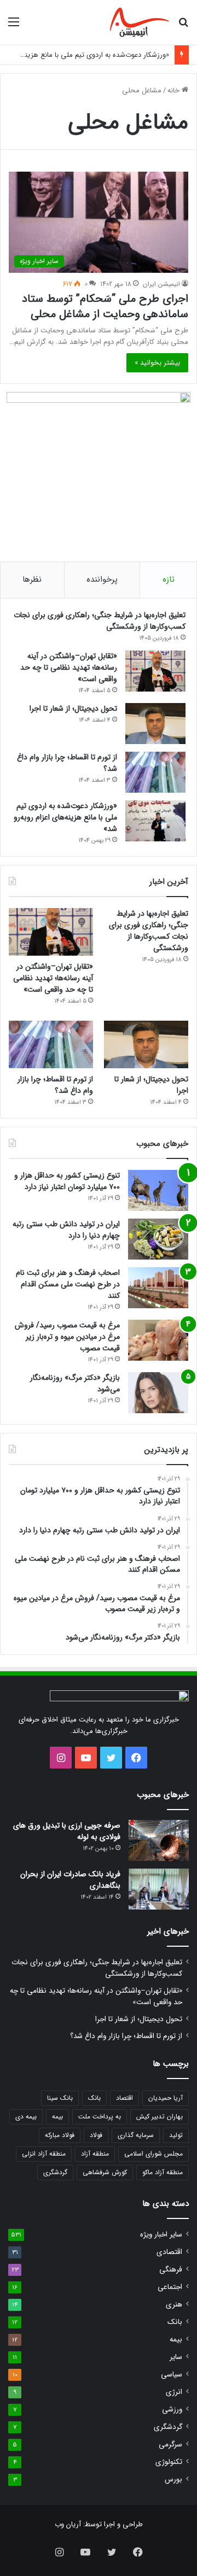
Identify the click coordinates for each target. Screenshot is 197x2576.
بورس (173, 2480)
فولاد (96, 2135)
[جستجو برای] (183, 27)
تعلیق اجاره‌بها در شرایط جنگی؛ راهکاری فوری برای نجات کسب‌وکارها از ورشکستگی (100, 621)
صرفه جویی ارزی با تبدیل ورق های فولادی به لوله (67, 1831)
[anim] (140, 22)
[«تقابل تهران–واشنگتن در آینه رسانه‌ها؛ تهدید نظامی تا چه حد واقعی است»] (155, 671)
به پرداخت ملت (100, 2117)
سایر (176, 2357)
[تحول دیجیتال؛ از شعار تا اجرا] (155, 724)
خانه (175, 90)
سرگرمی (170, 2445)
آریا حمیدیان (166, 2098)
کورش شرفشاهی (105, 2172)
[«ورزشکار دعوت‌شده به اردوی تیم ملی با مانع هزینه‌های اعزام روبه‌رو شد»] (155, 821)
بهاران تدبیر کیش (160, 2117)
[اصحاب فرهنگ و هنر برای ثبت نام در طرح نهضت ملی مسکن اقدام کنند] (158, 1288)
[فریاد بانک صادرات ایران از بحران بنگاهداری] (159, 1889)
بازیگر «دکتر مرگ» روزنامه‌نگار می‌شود (75, 1383)
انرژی (174, 2392)
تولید (176, 2135)
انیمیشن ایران (161, 284)
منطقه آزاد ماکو (163, 2172)
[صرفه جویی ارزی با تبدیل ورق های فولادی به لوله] (159, 1840)
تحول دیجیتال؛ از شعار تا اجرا (73, 709)
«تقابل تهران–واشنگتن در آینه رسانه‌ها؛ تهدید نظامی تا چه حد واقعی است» (69, 668)
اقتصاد (124, 2098)
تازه (169, 579)
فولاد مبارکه (60, 2135)
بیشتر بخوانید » (157, 363)
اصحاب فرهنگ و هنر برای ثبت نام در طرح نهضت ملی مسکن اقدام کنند (68, 1284)
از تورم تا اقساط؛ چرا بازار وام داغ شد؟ (67, 763)
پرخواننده (102, 579)
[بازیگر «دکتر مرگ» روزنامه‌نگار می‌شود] (158, 1393)
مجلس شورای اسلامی (153, 2154)
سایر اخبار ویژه (161, 2235)
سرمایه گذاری (136, 2135)
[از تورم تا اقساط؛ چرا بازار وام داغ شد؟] (155, 772)
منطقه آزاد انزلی (44, 2154)
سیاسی (172, 2375)
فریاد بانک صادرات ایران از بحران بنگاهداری (70, 1880)
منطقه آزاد (95, 2154)
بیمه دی (26, 2117)
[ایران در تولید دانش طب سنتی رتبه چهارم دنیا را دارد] (158, 1239)
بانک (94, 2098)
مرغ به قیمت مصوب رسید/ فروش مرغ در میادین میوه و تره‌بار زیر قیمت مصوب (67, 1337)
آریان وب (68, 2524)
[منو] (14, 27)
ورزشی (172, 2410)
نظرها (32, 579)
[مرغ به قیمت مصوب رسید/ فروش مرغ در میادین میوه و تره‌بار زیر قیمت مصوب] (158, 1340)
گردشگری (55, 2172)
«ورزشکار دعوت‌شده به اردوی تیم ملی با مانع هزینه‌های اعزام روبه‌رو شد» (65, 817)
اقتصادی (169, 2252)
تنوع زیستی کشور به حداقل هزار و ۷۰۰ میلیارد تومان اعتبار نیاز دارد (67, 1181)
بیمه (57, 2117)
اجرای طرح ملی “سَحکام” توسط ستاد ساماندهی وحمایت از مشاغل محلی (105, 306)
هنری (174, 2305)
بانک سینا (60, 2098)
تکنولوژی (169, 2462)
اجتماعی (170, 2287)
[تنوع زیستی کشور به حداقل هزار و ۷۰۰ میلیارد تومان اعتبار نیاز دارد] (158, 1190)
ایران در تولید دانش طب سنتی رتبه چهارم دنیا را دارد (66, 1230)
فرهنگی (171, 2270)
